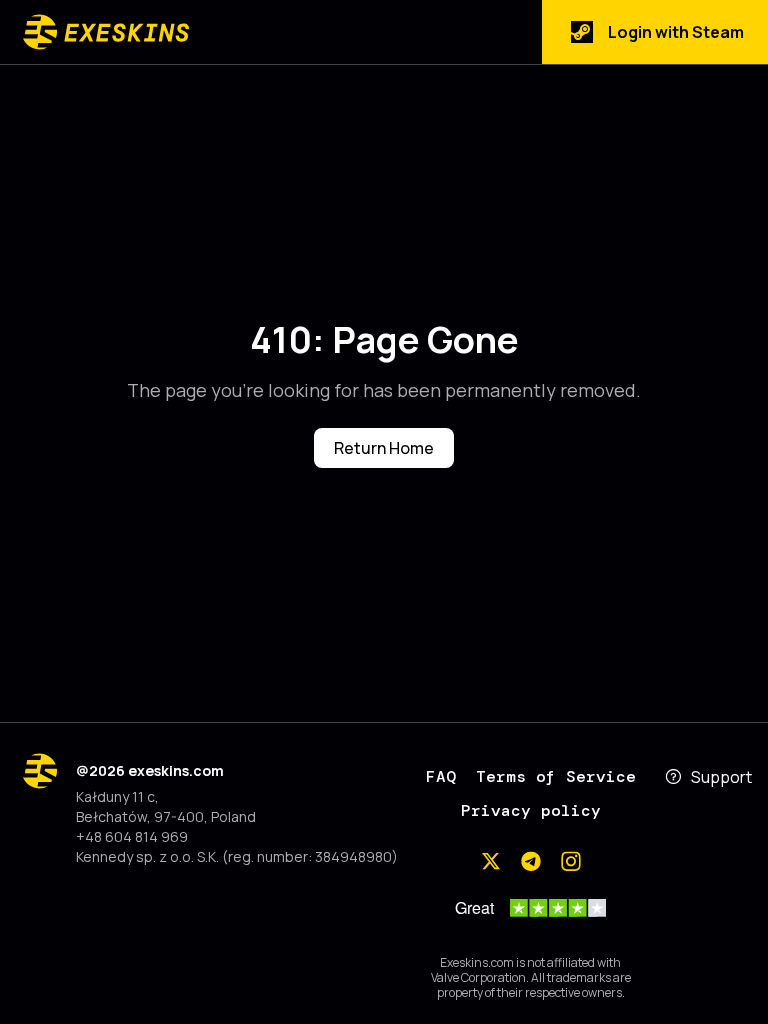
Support (721, 777)
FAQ (441, 776)
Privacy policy (531, 810)
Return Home (384, 448)
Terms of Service (556, 776)
